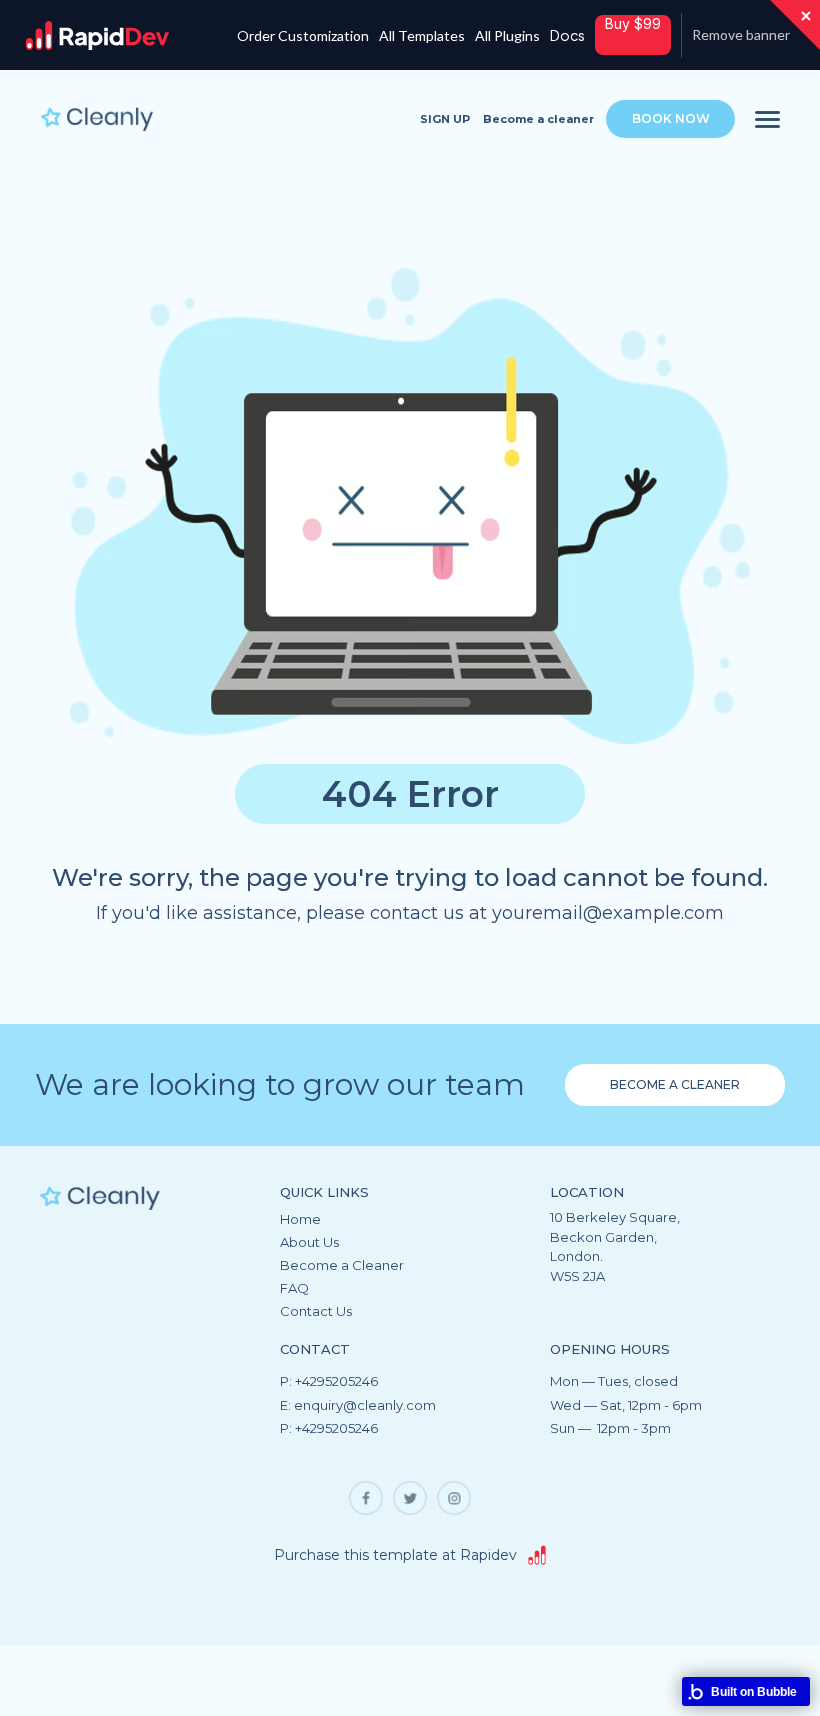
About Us (309, 1243)
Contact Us (316, 1312)
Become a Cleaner (342, 1266)
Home (300, 1220)
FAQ (294, 1289)
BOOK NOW (671, 118)
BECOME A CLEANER (675, 1084)
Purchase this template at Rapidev (395, 1555)
